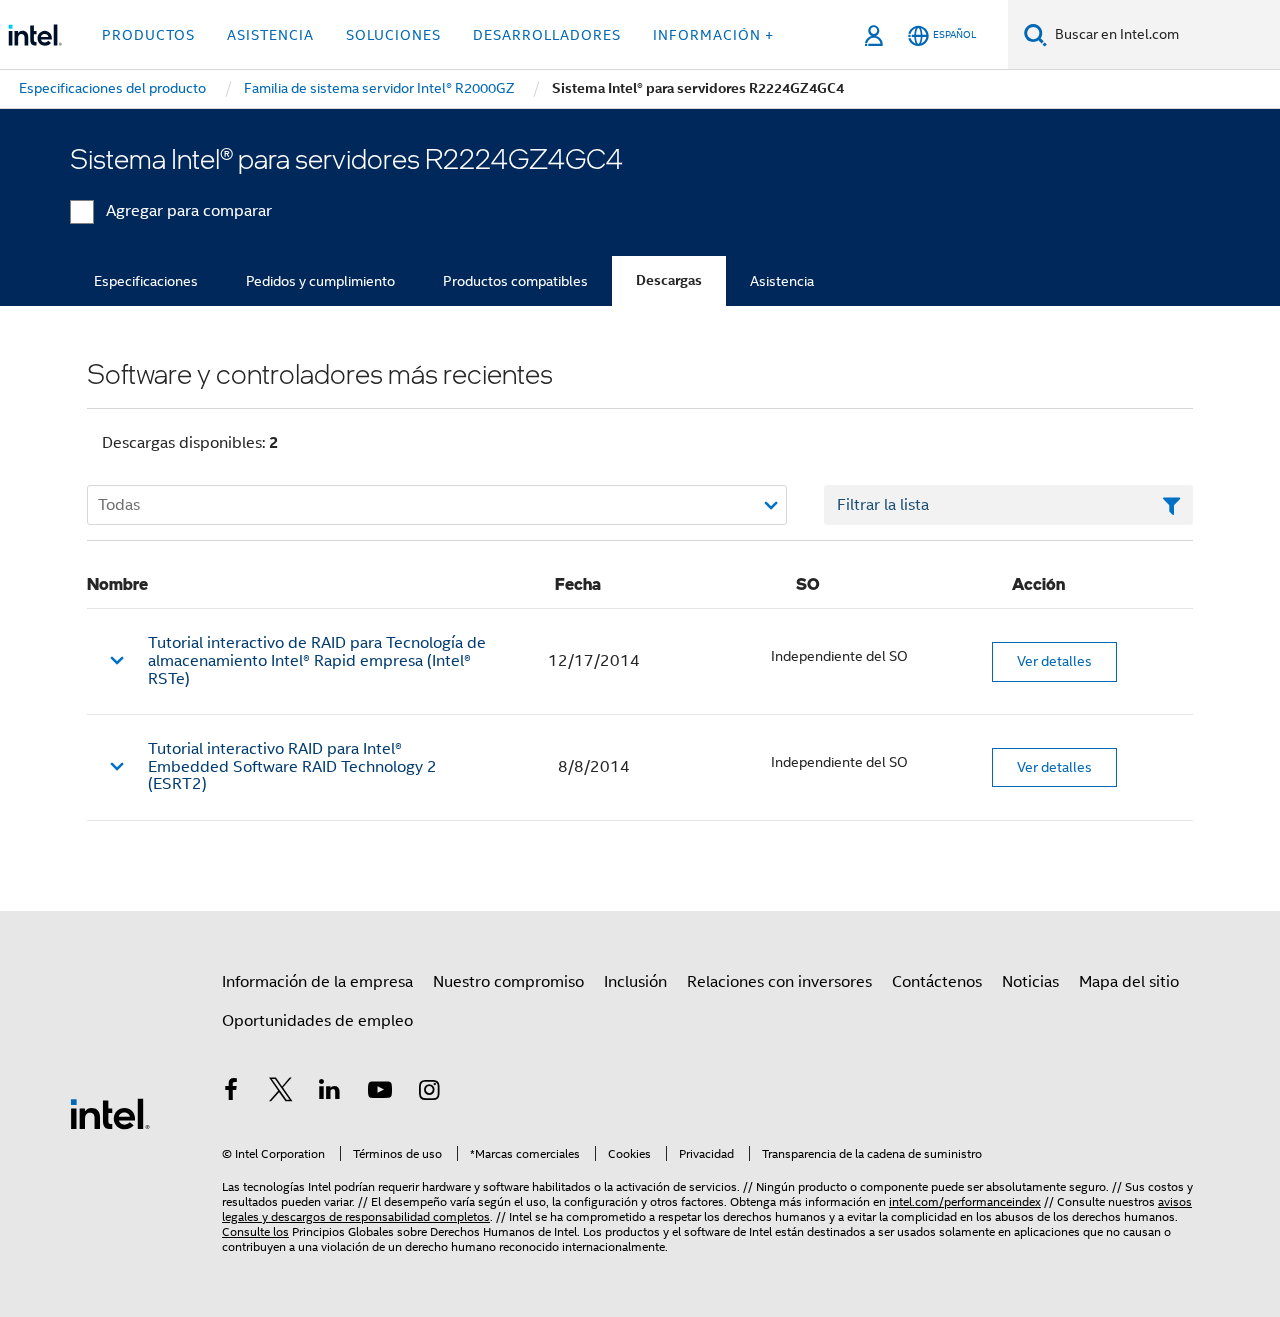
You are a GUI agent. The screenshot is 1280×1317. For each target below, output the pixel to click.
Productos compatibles (515, 281)
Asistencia (782, 281)
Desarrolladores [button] (547, 35)
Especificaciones (146, 281)
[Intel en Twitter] (281, 1093)
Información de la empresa (317, 982)
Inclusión (635, 982)
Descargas (669, 280)
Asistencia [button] (270, 35)
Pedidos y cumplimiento (320, 281)
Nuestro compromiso (508, 982)
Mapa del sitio (1129, 982)
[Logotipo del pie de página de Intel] (110, 1113)
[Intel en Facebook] (231, 1093)
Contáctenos (937, 982)
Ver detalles (1054, 661)
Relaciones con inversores (779, 982)
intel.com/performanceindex (965, 1201)
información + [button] (713, 35)
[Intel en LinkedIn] (330, 1093)
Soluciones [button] (393, 35)
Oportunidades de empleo (317, 1021)
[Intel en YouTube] (380, 1093)
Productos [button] (148, 35)
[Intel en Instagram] (429, 1093)
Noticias (1030, 982)
